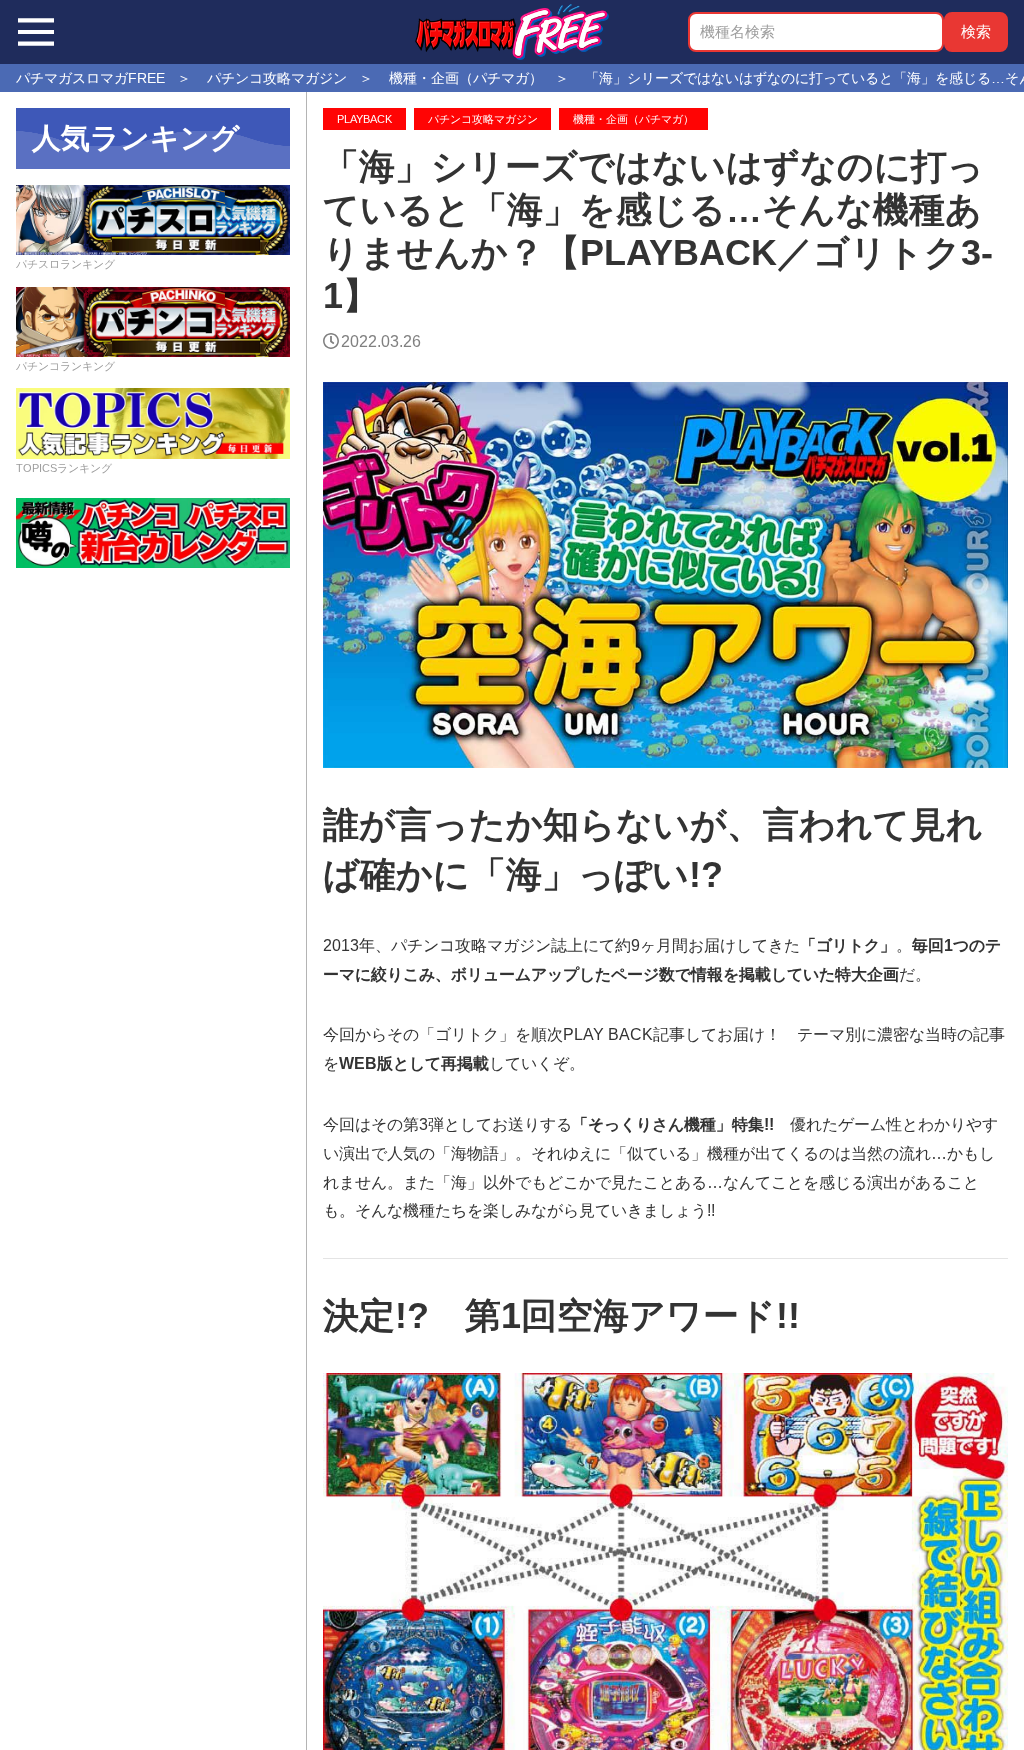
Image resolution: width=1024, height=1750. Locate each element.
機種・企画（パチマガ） (633, 119)
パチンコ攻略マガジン (483, 119)
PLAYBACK (364, 119)
